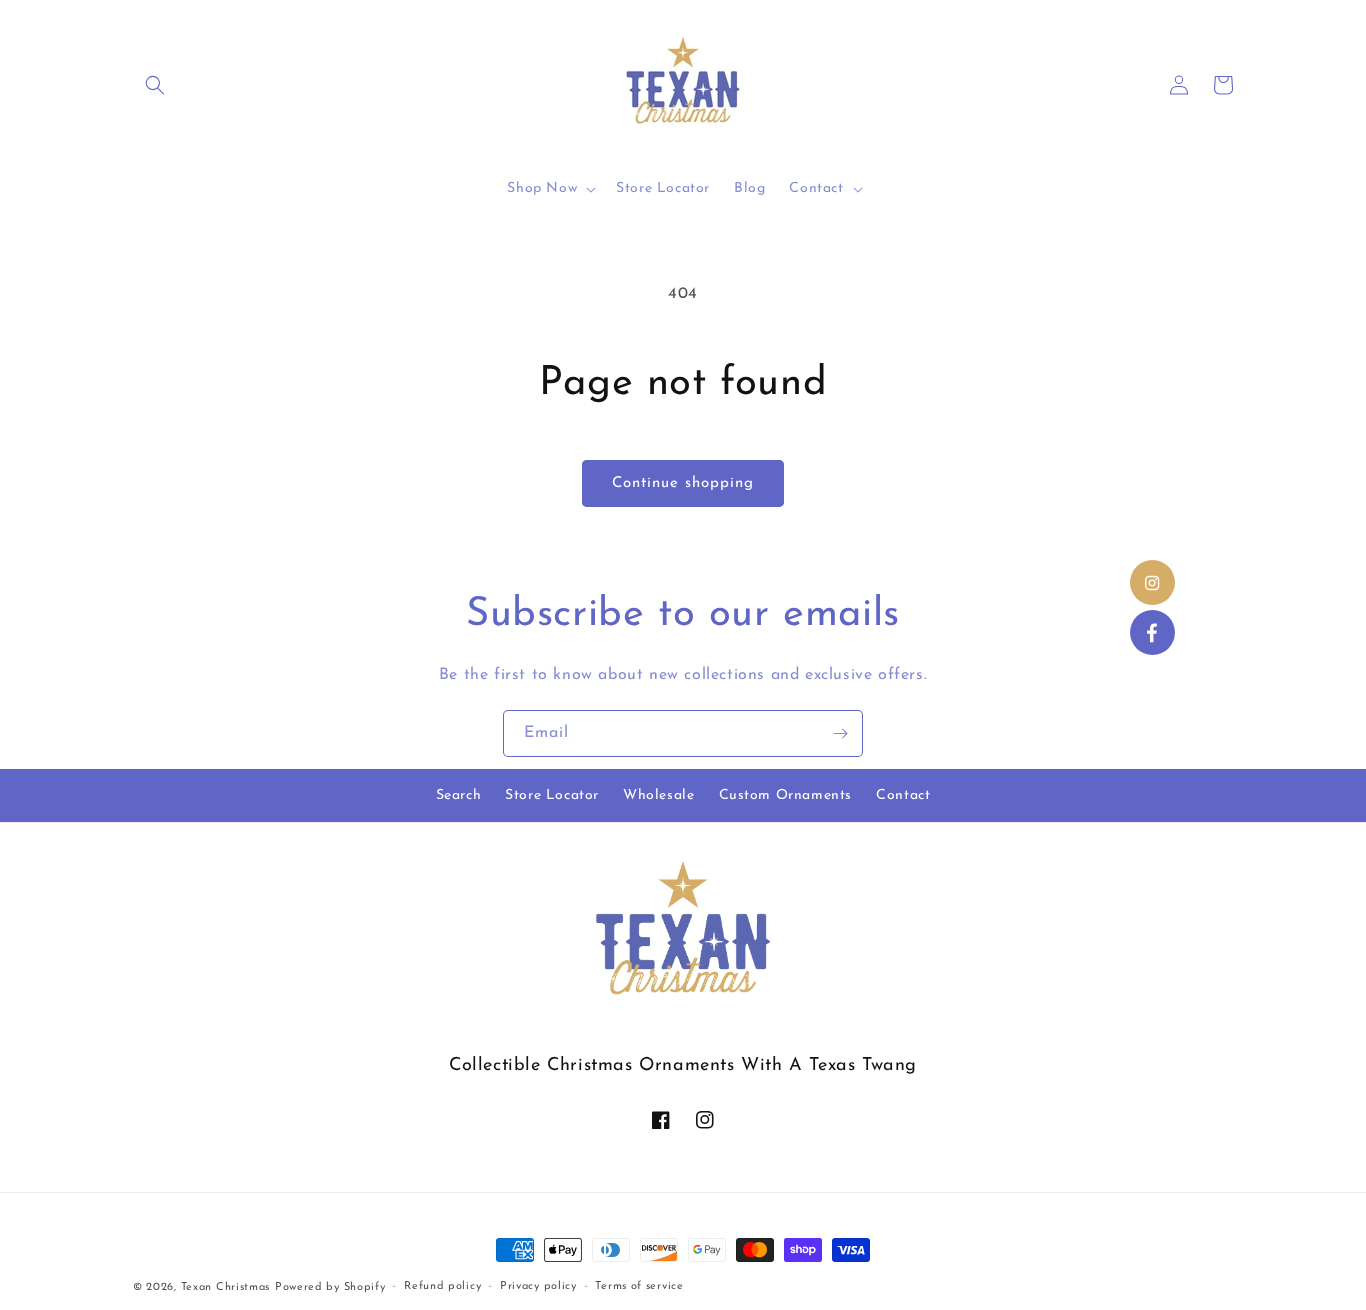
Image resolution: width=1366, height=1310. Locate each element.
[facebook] (1152, 632)
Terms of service (639, 1286)
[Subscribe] (840, 733)
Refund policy (442, 1286)
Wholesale (658, 795)
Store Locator (552, 795)
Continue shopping (683, 483)
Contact (903, 795)
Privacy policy (538, 1286)
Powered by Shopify (330, 1287)
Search (459, 795)
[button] (155, 85)
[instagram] (1152, 582)
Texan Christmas (226, 1287)
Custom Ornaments (786, 795)
